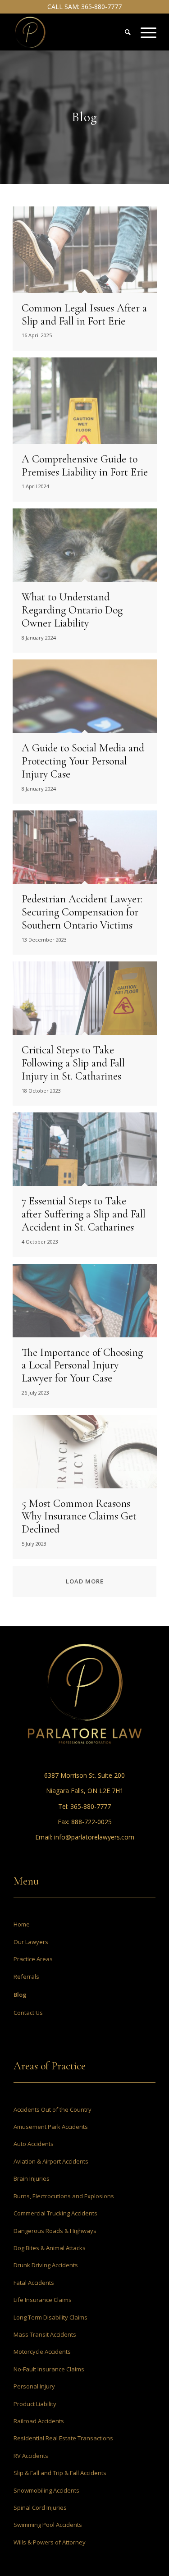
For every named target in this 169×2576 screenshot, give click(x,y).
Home (22, 1924)
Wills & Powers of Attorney (50, 2542)
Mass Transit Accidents (45, 2334)
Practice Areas (33, 1959)
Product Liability (35, 2404)
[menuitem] (144, 32)
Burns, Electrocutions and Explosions (64, 2196)
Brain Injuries (32, 2178)
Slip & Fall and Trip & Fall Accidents (60, 2473)
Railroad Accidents (39, 2421)
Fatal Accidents (34, 2283)
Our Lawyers (31, 1942)
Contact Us (28, 2013)
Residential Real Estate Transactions (63, 2438)
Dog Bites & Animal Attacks (50, 2248)
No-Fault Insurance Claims (49, 2369)
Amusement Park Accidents (51, 2127)
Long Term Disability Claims (50, 2317)
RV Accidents (31, 2456)
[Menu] (144, 32)
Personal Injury (34, 2386)
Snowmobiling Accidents (46, 2490)
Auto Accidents (34, 2144)
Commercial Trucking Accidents (55, 2213)
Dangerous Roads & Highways (55, 2231)
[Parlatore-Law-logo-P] (70, 32)
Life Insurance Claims (43, 2300)
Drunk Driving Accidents (46, 2265)
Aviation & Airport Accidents (51, 2161)
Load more (85, 1581)
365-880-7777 (101, 7)
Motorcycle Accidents (42, 2352)
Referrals (26, 1977)
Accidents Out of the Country (53, 2109)
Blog (20, 1995)
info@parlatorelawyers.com (94, 1837)
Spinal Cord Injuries (40, 2507)
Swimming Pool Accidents (48, 2525)
